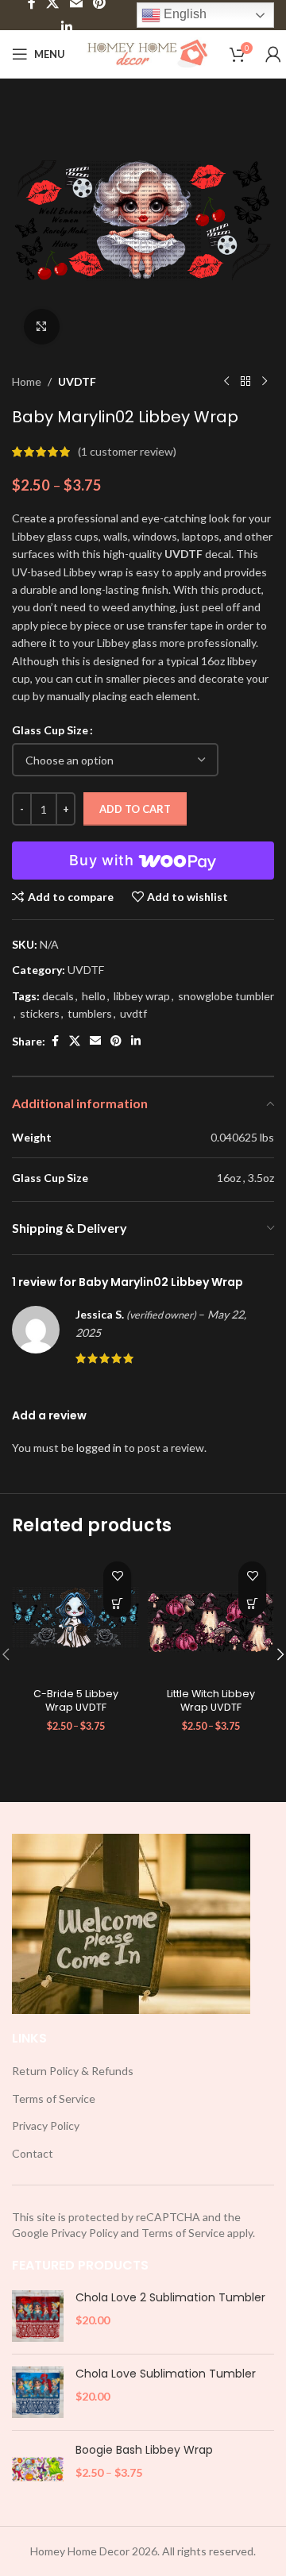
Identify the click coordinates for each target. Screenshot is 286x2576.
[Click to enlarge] (42, 327)
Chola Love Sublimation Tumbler (166, 2374)
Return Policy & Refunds (73, 2071)
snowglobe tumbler (226, 996)
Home (27, 381)
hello (94, 996)
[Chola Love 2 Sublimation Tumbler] (38, 2316)
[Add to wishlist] (117, 1575)
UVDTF (77, 381)
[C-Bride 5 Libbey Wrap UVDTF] (75, 1617)
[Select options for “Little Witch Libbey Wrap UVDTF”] (252, 1603)
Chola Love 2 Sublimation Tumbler (170, 2298)
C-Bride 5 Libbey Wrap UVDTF (76, 1701)
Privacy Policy (46, 2125)
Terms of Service (54, 2099)
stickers (40, 1013)
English (184, 14)
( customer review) (127, 451)
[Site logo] (147, 53)
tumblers (90, 1013)
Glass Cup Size (50, 730)
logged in (99, 1448)
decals (58, 996)
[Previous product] (226, 382)
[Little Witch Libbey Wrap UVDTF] (211, 1617)
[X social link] (75, 1041)
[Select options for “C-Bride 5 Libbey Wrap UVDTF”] (117, 1603)
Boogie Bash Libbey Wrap (144, 2450)
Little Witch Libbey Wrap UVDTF (211, 1701)
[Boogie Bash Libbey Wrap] (38, 2468)
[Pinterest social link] (116, 1041)
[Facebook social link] (55, 1041)
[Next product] (265, 382)
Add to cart (135, 809)
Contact (33, 2153)
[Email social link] (95, 1041)
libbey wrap (142, 996)
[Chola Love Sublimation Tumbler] (38, 2392)
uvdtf (133, 1013)
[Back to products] (245, 382)
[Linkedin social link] (66, 27)
